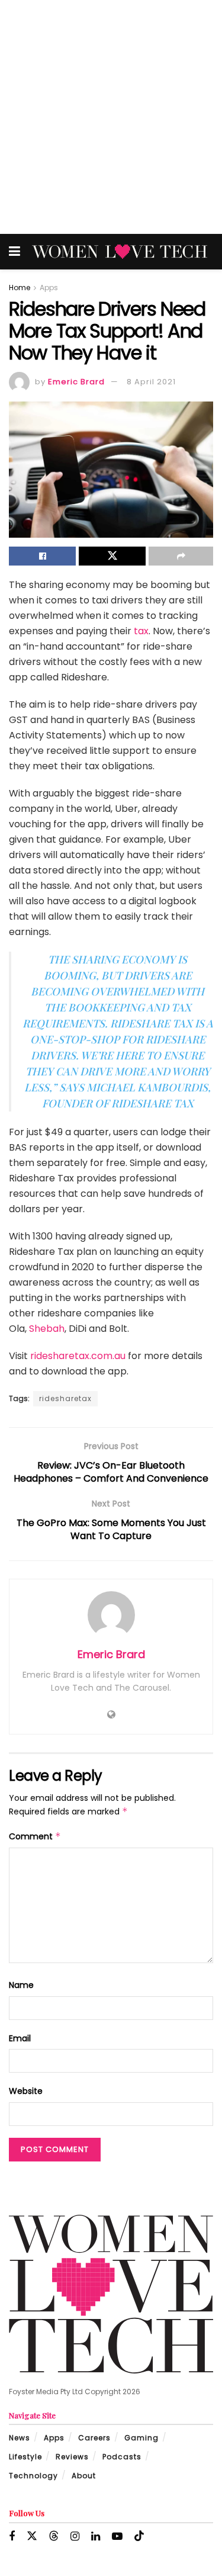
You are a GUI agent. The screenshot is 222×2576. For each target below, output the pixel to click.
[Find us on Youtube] (117, 2537)
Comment (35, 1836)
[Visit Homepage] (120, 252)
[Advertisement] (111, 117)
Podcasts (122, 2457)
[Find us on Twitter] (32, 2536)
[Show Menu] (15, 252)
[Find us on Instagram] (75, 2537)
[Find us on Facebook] (12, 2537)
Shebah (47, 1329)
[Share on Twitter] (112, 556)
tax (141, 631)
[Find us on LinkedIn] (96, 2537)
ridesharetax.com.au (79, 1356)
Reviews (72, 2457)
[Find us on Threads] (54, 2536)
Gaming (141, 2438)
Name (21, 1985)
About (84, 2476)
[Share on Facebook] (42, 556)
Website (26, 2091)
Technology (33, 2476)
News (20, 2438)
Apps (49, 288)
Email (20, 2038)
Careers (94, 2438)
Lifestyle (25, 2457)
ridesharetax (65, 1398)
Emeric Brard (76, 382)
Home (20, 288)
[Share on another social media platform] (181, 556)
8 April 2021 (151, 382)
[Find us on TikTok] (139, 2536)
